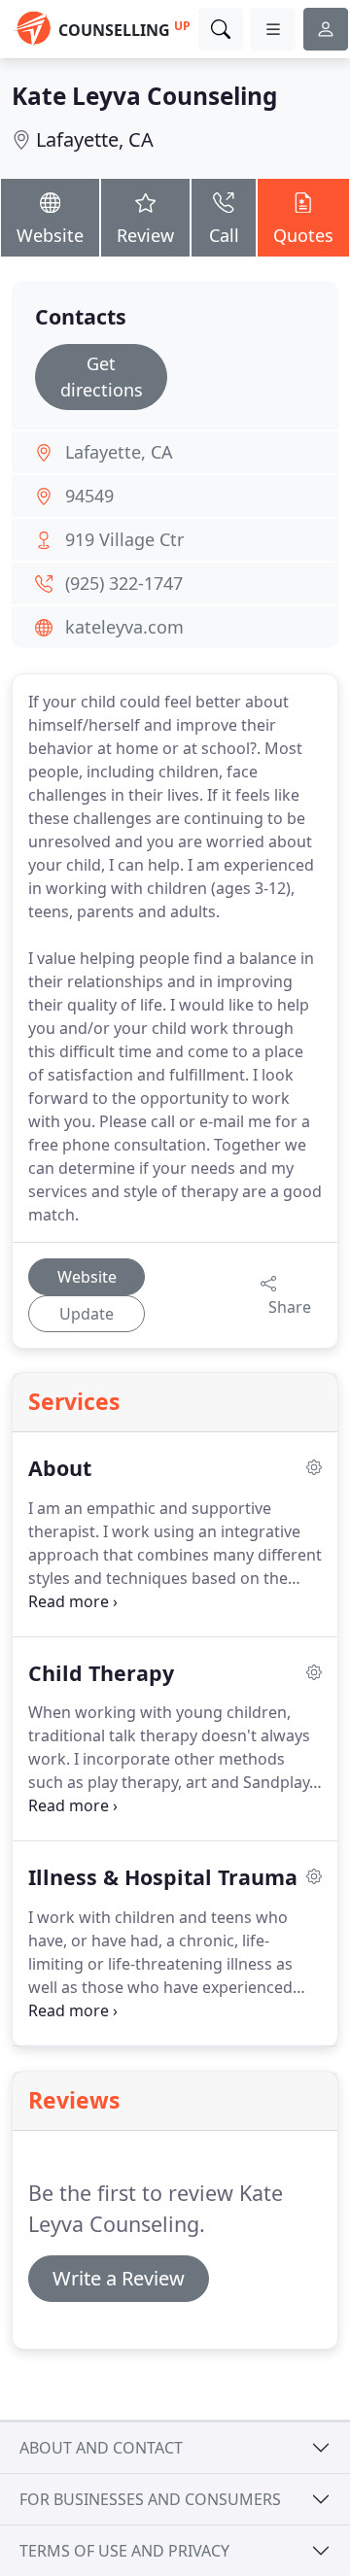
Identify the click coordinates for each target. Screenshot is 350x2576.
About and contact (101, 2448)
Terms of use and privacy (124, 2551)
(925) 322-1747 (124, 583)
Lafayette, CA (95, 139)
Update (87, 1314)
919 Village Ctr (124, 539)
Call (224, 235)
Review (145, 235)
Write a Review (119, 2278)
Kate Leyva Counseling (144, 96)
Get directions (102, 377)
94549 (89, 496)
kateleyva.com (124, 627)
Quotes (303, 235)
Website (50, 235)
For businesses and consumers (150, 2499)
